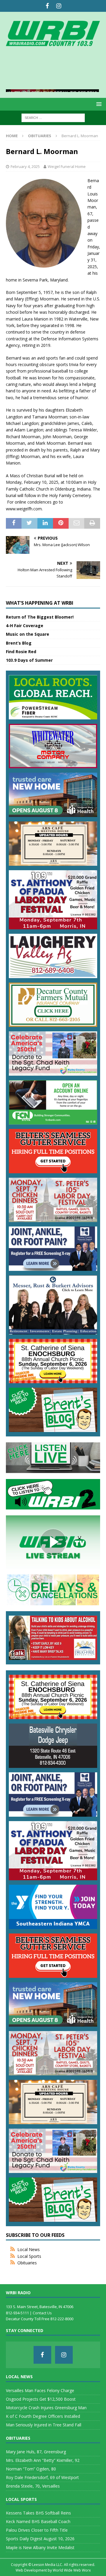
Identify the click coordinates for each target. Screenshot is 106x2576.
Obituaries (27, 2263)
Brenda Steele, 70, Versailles (33, 2486)
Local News (29, 2249)
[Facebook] (47, 6)
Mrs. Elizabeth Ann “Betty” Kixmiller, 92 (43, 2460)
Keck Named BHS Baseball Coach (38, 2521)
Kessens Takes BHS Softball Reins (38, 2513)
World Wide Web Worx (72, 2570)
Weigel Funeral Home (67, 166)
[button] (98, 104)
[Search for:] (53, 117)
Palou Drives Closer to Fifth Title (37, 2530)
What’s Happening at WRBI (40, 603)
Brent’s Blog (19, 643)
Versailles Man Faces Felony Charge (40, 2390)
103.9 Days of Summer (29, 660)
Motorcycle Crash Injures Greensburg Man (46, 2408)
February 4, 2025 (25, 166)
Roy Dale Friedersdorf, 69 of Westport (42, 2477)
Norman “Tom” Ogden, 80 (31, 2469)
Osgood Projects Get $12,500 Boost (41, 2399)
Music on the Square (28, 634)
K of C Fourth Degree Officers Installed (43, 2416)
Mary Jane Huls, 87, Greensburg (36, 2452)
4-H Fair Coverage (25, 626)
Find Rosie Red (21, 652)
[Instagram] (59, 6)
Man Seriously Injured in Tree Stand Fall (44, 2425)
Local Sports (29, 2256)
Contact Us (42, 2313)
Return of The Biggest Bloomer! (40, 617)
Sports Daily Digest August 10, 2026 (40, 2539)
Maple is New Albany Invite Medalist (40, 2547)
